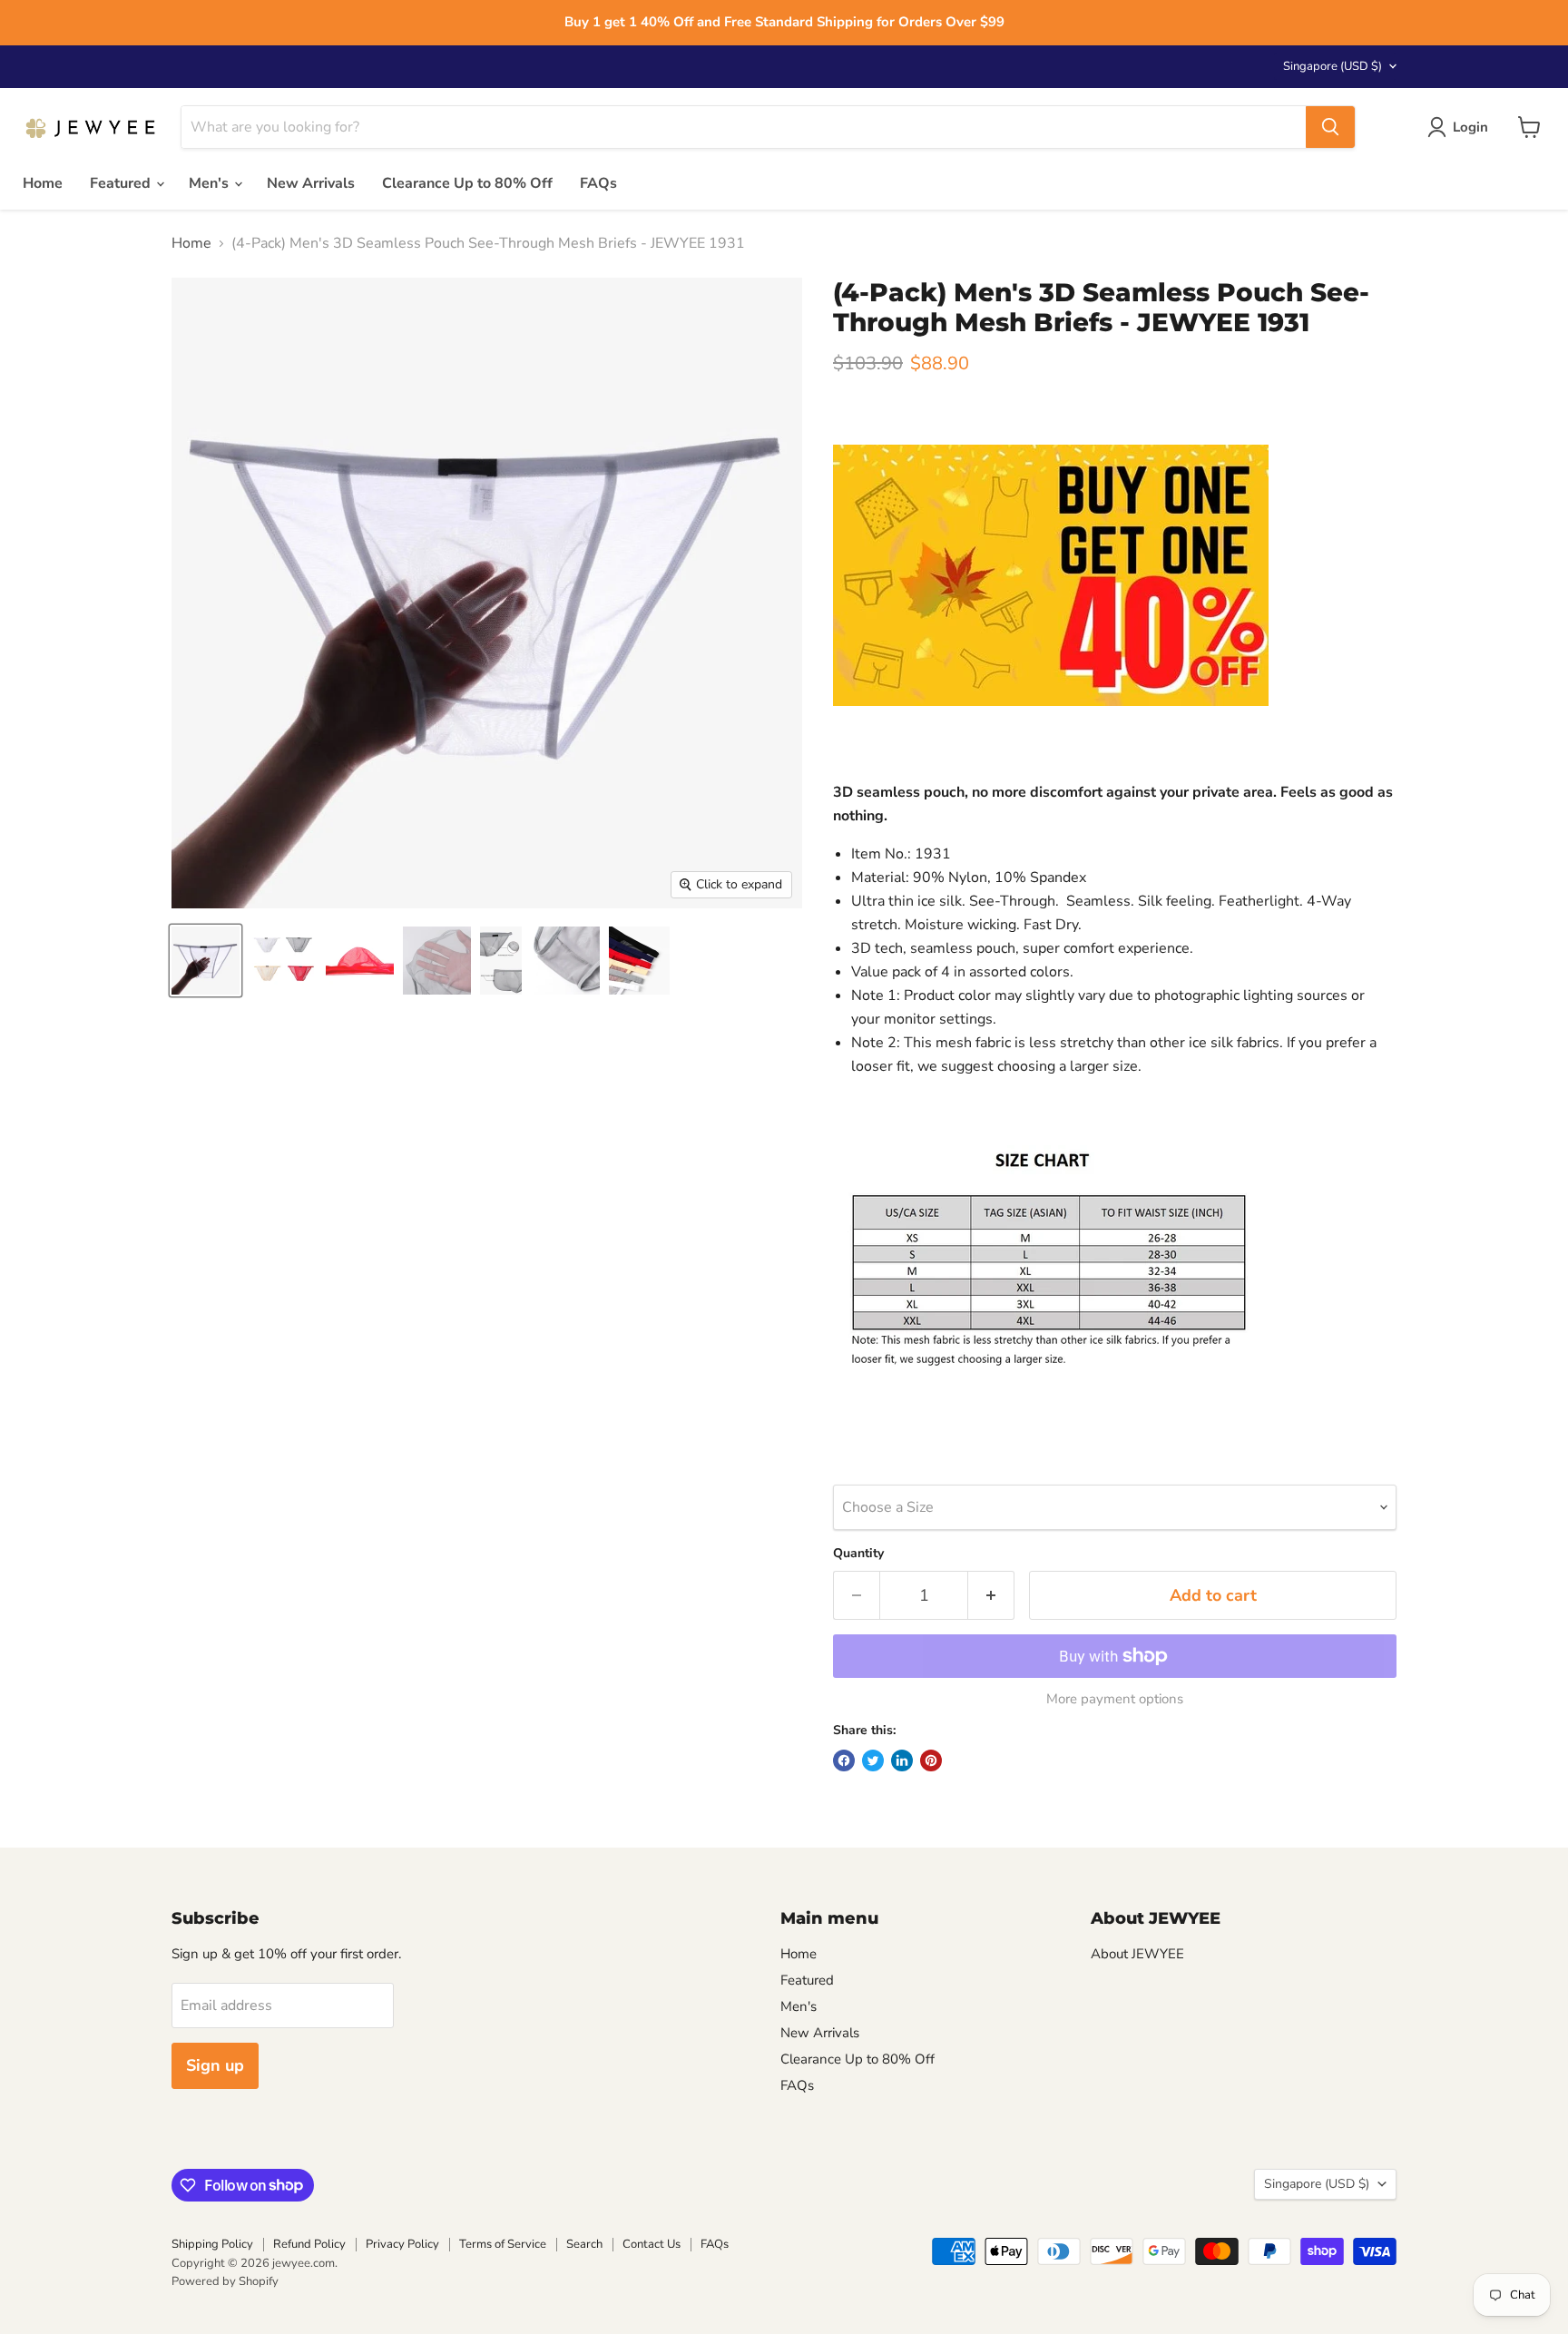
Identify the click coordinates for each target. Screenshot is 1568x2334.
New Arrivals (311, 183)
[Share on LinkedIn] (902, 1760)
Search (584, 2244)
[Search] (1330, 127)
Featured (122, 183)
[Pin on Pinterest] (931, 1760)
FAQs (598, 183)
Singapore (1333, 66)
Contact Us (652, 2244)
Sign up (215, 2065)
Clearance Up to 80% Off (467, 183)
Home (43, 183)
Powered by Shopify (225, 2281)
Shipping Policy (212, 2244)
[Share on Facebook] (844, 1760)
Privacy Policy (402, 2244)
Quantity (858, 1554)
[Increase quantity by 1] (991, 1596)
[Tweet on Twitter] (873, 1760)
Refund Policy (309, 2244)
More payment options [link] (1115, 1699)
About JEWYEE (1137, 1954)
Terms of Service (503, 2244)
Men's (211, 183)
